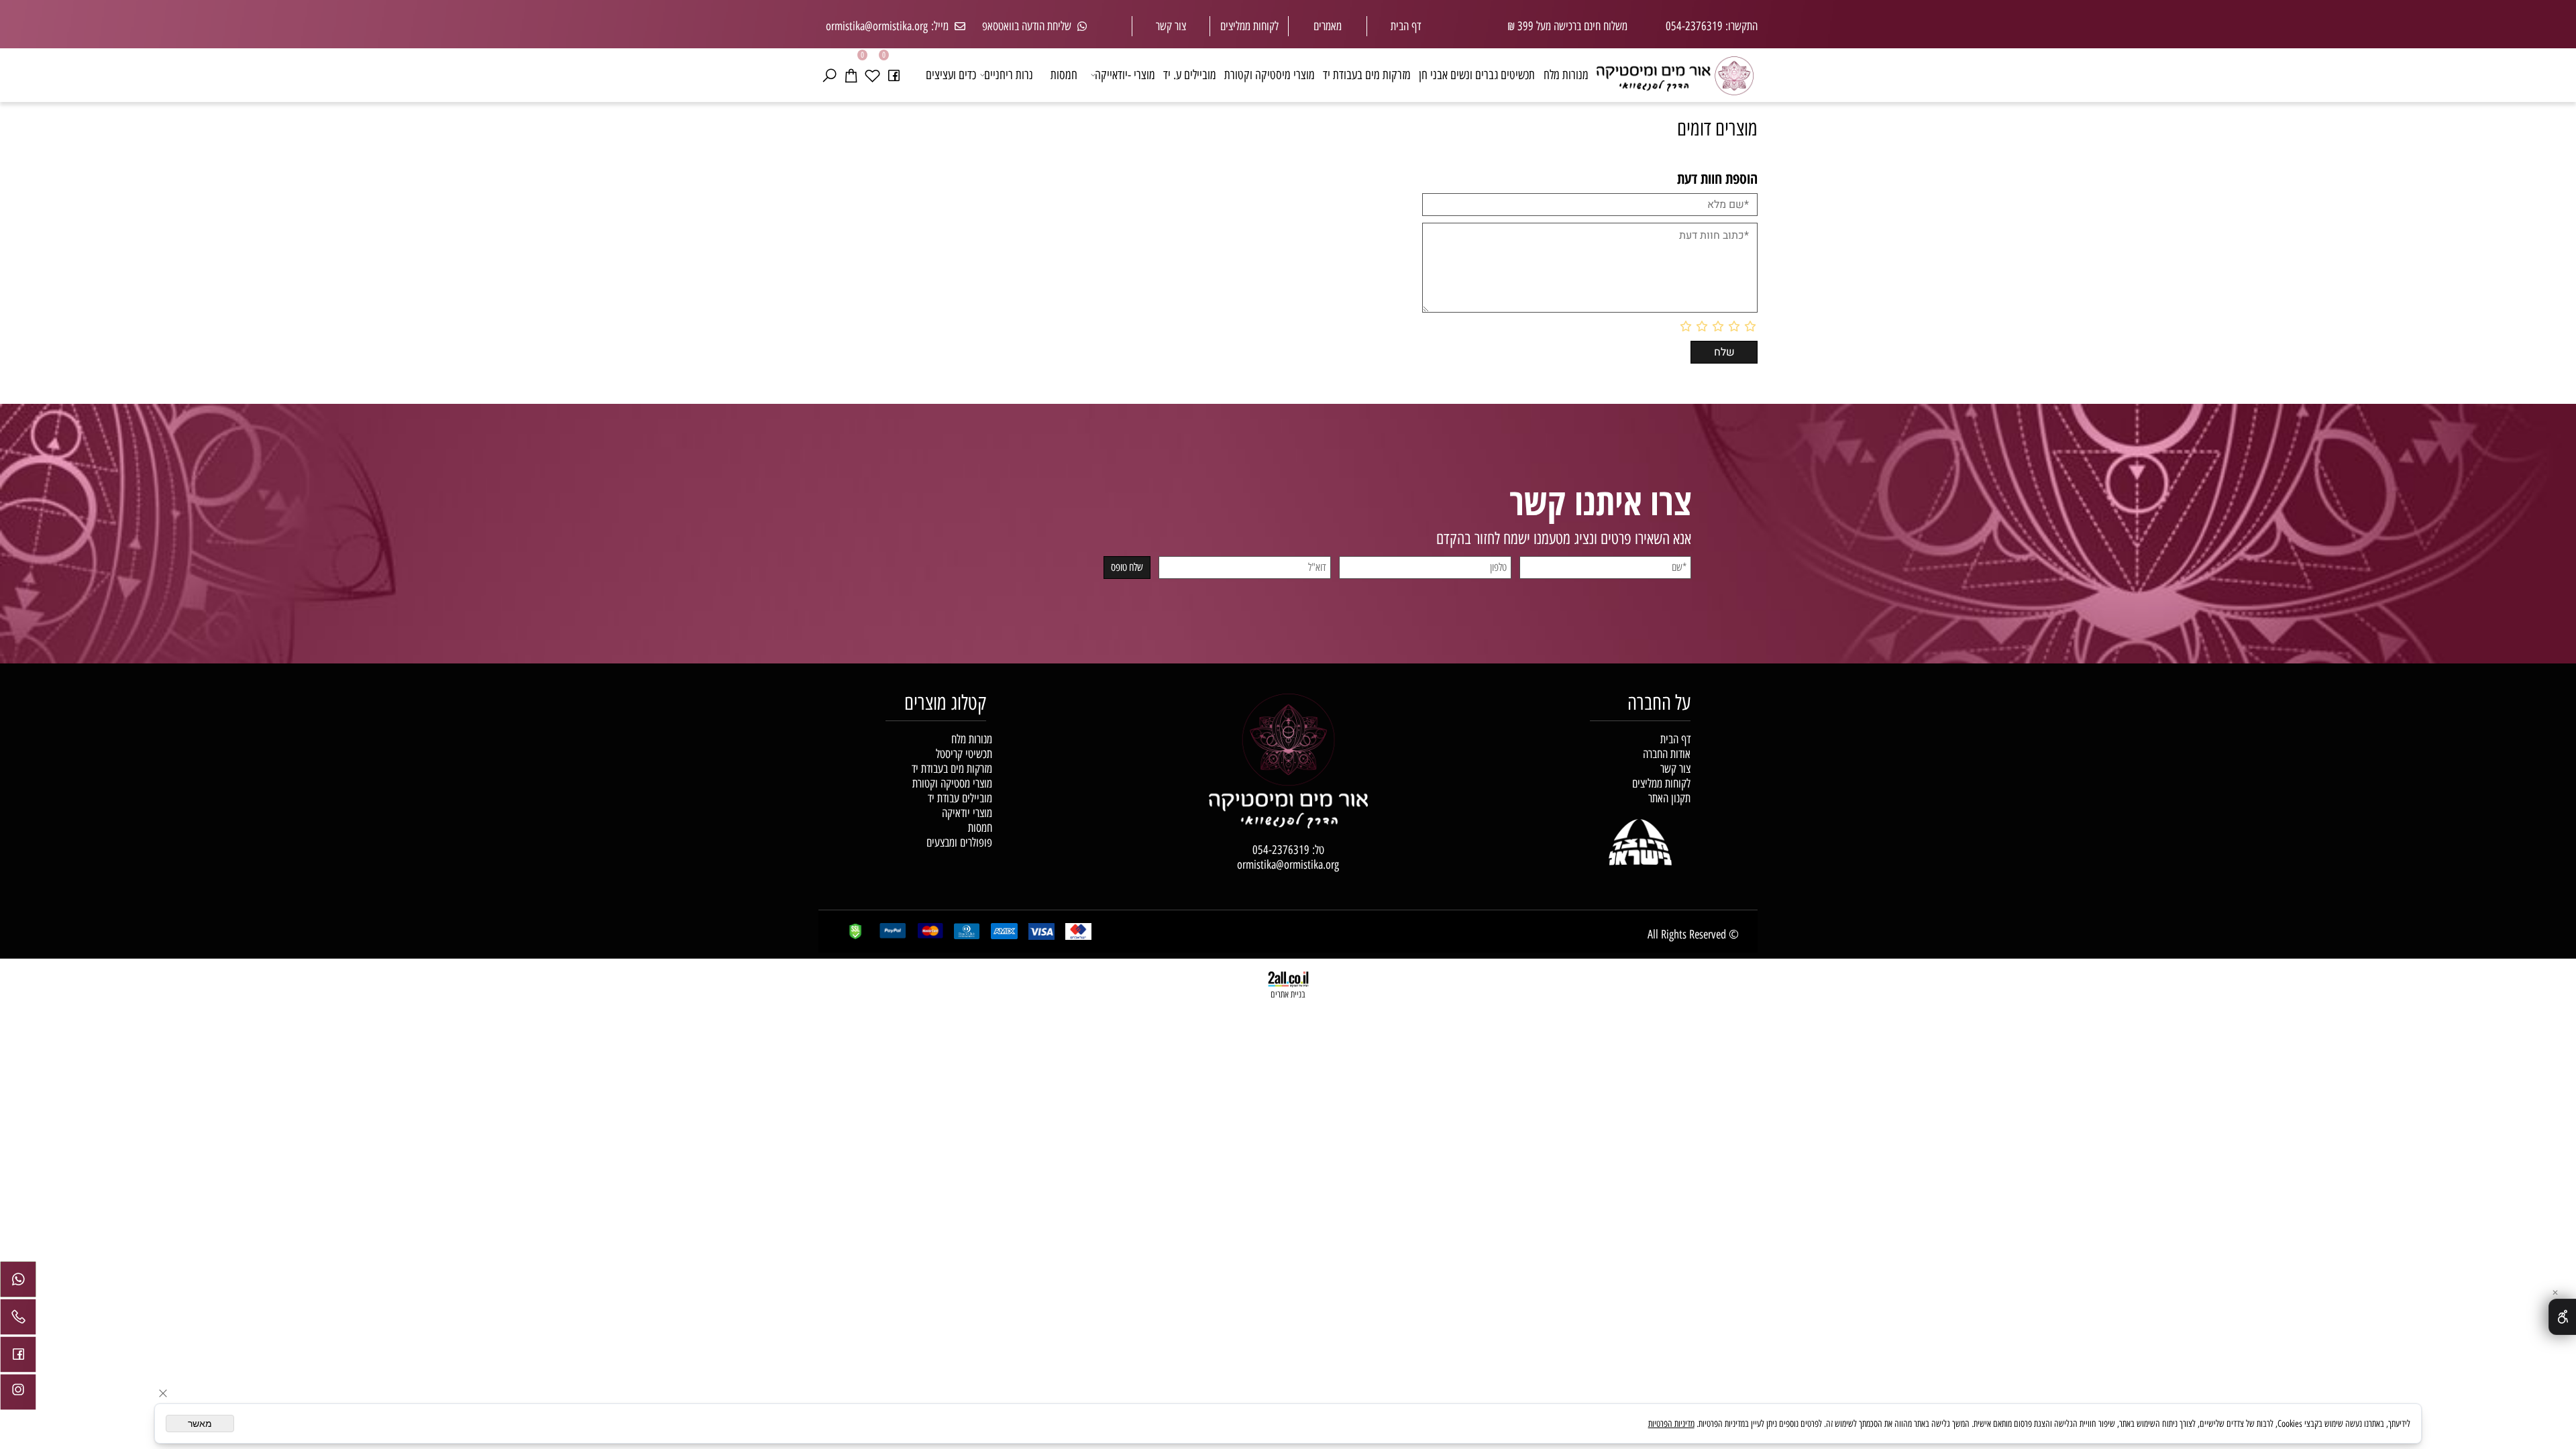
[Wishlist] (872, 75)
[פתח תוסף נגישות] (2562, 1317)
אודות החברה (1667, 754)
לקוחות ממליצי (1252, 26)
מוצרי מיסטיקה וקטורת (1270, 75)
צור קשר (1171, 26)
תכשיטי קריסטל (964, 754)
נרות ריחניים (1009, 75)
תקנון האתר (1669, 798)
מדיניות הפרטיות (1671, 1424)
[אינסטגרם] (18, 1395)
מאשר (200, 1424)
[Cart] (851, 75)
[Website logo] (1675, 72)
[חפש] (829, 75)
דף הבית (1406, 26)
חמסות (1064, 75)
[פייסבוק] (894, 75)
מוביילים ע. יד (1190, 75)
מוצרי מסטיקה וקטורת (952, 784)
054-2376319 (1281, 850)
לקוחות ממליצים (1661, 784)
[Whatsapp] (18, 1283)
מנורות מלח (1566, 75)
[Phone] (18, 1320)
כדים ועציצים (951, 75)
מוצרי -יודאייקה (1125, 75)
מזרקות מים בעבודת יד (1367, 75)
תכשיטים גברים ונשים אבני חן (1477, 75)
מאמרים (1328, 26)
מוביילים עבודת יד (960, 798)
